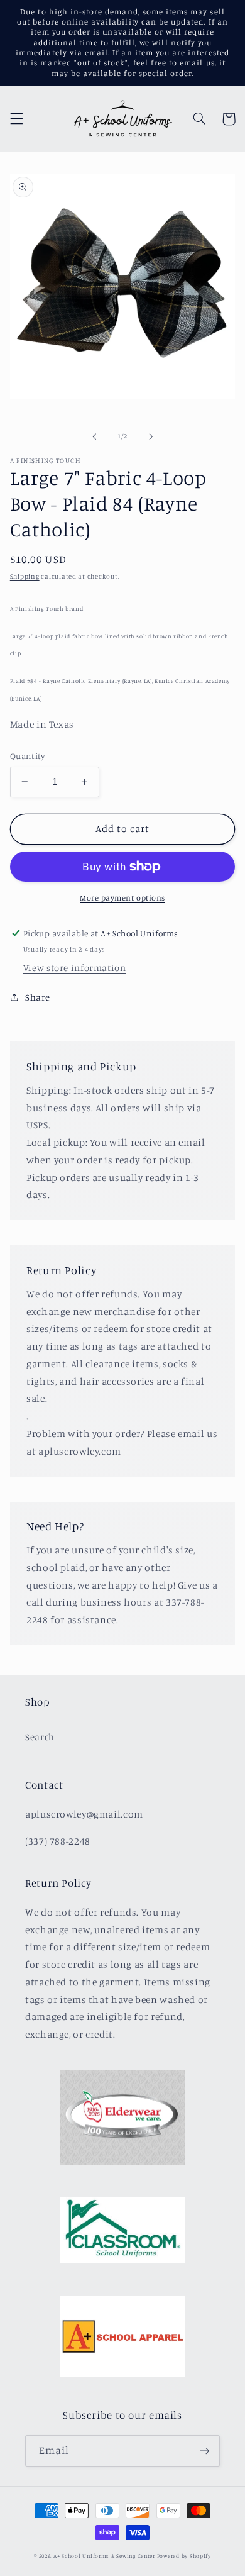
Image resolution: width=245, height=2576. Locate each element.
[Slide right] (151, 436)
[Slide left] (94, 436)
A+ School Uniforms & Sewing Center (104, 2556)
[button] (16, 119)
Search (40, 1737)
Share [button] (38, 997)
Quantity (27, 756)
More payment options (122, 898)
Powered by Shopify (184, 2556)
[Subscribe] (205, 2451)
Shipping (25, 576)
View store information (75, 968)
